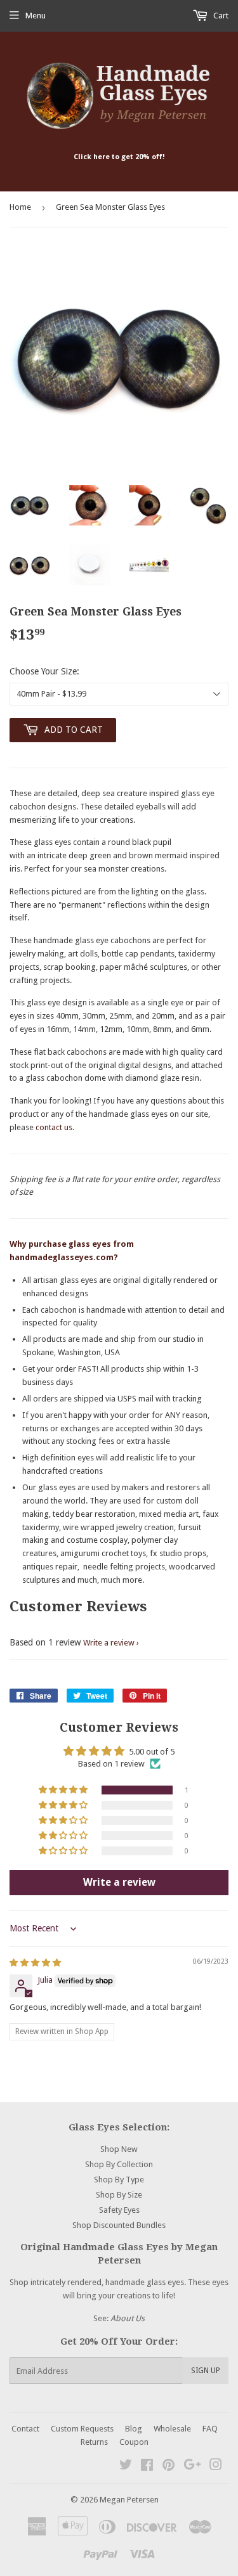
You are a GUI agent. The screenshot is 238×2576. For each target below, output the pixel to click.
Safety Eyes (119, 2210)
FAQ (210, 2429)
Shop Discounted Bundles (119, 2225)
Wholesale (172, 2429)
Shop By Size (119, 2195)
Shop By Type (119, 2180)
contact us (54, 1127)
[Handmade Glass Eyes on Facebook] (147, 2467)
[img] (35, 1963)
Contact (25, 2429)
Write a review (109, 1643)
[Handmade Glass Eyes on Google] (192, 2467)
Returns (94, 2442)
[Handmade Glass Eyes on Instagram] (216, 2467)
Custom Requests (82, 2429)
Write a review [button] (119, 1882)
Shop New (119, 2149)
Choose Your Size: (44, 671)
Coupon (134, 2442)
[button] (64, 1790)
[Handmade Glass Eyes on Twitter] (126, 2467)
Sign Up (206, 2371)
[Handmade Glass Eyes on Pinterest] (169, 2467)
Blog (134, 2429)
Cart (220, 16)
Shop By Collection (119, 2164)
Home (20, 207)
